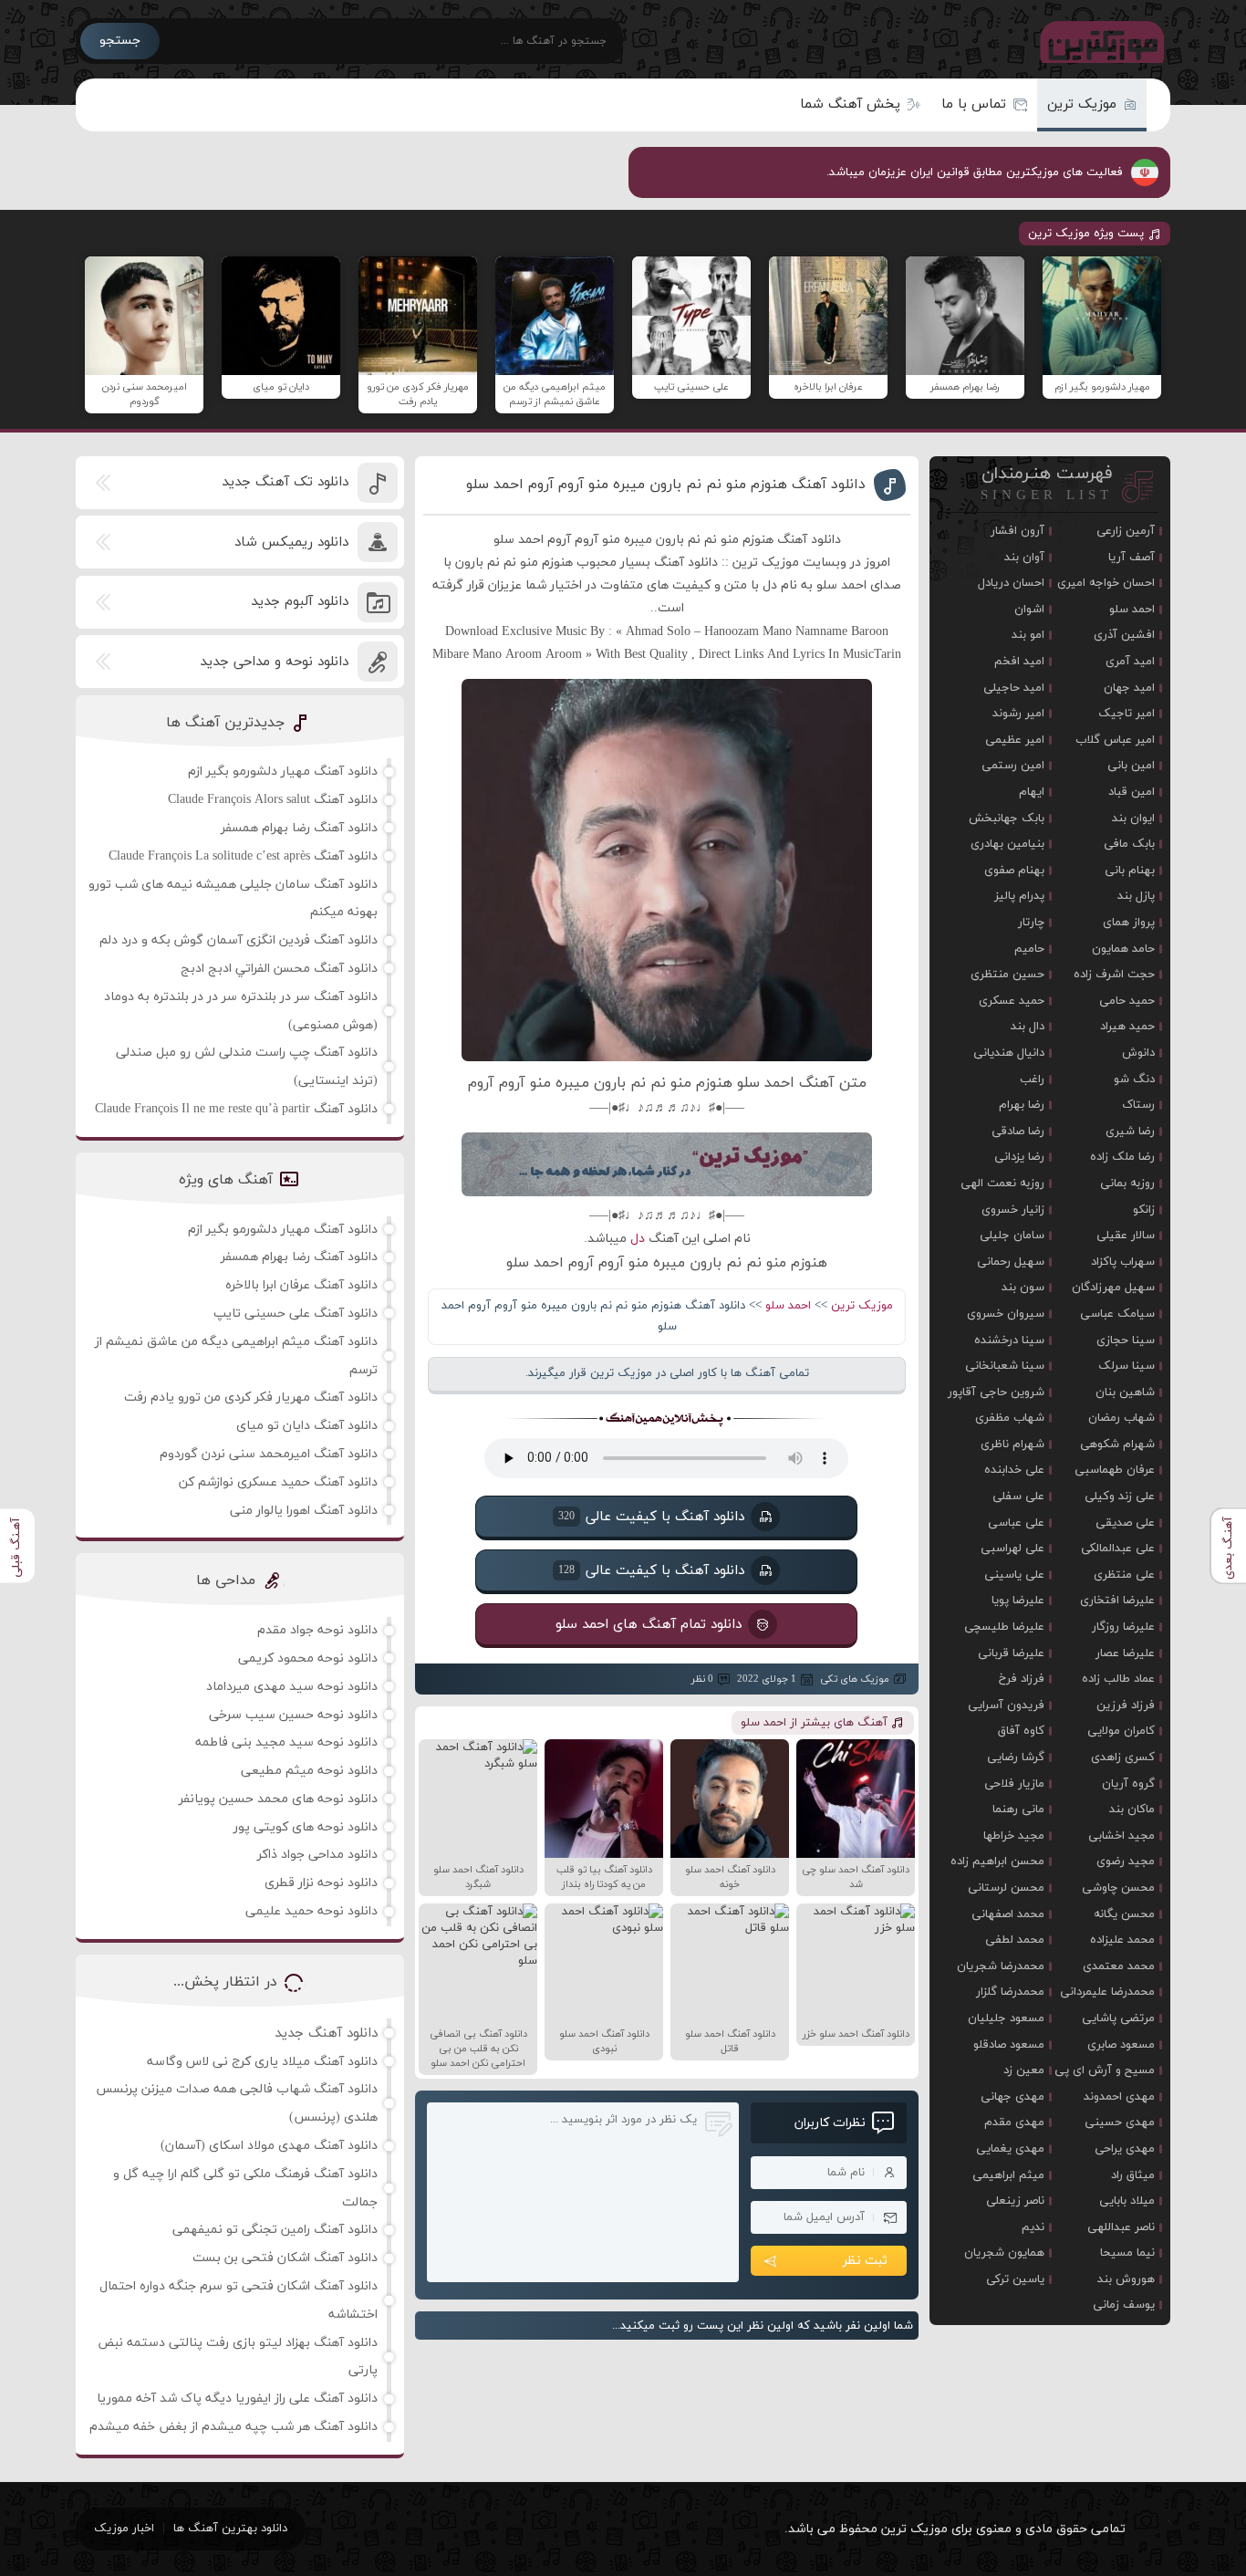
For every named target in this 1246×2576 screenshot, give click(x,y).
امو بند (1028, 635)
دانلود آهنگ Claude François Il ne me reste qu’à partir (236, 1109)
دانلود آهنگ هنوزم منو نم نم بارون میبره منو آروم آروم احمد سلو (666, 485)
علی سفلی (1018, 1497)
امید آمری (1130, 662)
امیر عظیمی (1015, 740)
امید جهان (1129, 688)
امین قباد (1132, 792)
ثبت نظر (865, 2261)
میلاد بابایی (1127, 2201)
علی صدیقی (1125, 1523)
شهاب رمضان (1121, 1418)
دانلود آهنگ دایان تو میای (307, 1426)
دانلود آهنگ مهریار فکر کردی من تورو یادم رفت (251, 1398)
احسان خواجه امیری (1106, 583)
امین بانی (1131, 766)
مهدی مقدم (1014, 2122)
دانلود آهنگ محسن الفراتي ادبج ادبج (279, 969)
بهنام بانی (1130, 871)
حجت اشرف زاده (1114, 975)
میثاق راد (1133, 2175)
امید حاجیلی (1014, 688)
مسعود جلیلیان (1006, 2018)
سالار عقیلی (1126, 1236)
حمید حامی (1127, 1001)
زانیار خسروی (1013, 1210)
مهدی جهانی (1012, 2097)
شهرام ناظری (1012, 1444)
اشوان (1029, 610)
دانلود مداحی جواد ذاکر (317, 1855)
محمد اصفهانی (1008, 1914)
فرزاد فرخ (1022, 1679)
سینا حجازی (1126, 1340)
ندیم (1033, 2227)
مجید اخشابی (1121, 1836)
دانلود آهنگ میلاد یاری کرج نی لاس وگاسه (262, 2062)
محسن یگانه (1124, 1914)
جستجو (120, 41)
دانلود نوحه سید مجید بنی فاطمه (286, 1742)
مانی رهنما (1018, 1809)
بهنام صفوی (1014, 871)
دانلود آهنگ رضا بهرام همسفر (299, 828)
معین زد (1024, 2070)
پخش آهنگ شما (850, 104)
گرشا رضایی (1016, 1757)
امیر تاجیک (1127, 714)
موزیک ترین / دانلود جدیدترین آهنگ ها (1098, 41)
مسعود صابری (1121, 2045)
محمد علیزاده (1122, 1940)
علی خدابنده (1014, 1470)
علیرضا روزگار (1123, 1627)
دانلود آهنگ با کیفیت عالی (651, 1517)
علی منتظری (1124, 1575)
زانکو (1144, 1210)
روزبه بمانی (1127, 1184)
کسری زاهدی (1123, 1757)
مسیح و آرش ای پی (1105, 2070)
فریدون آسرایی (1006, 1705)
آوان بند (1024, 558)
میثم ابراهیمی (1008, 2175)
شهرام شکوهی (1117, 1444)
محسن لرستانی (1006, 1888)
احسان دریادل (1011, 583)
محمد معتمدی (1119, 1966)
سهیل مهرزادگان (1113, 1288)
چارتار (1031, 923)
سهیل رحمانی (1011, 1262)
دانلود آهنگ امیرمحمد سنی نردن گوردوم (269, 1454)
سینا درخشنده (1009, 1340)
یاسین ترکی (1015, 2279)
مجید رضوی (1126, 1862)
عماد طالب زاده (1118, 1679)
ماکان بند (1132, 1809)
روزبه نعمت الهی (1002, 1184)
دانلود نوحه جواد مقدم (317, 1630)
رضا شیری (1130, 1132)
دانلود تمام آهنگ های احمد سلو (649, 1625)
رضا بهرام (1022, 1105)
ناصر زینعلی (1015, 2201)
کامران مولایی (1121, 1731)
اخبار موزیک (124, 2529)
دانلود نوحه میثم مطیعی (309, 1771)
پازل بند (1136, 896)
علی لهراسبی (1012, 1549)
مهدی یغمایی (1010, 2149)
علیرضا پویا (1018, 1601)
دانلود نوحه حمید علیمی (311, 1911)
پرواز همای (1129, 923)
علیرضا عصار (1125, 1653)
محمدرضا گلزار (1010, 1992)
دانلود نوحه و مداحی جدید (274, 662)
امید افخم (1019, 662)
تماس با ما (974, 104)
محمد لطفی (1015, 1940)
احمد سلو (788, 1306)
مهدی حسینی (1120, 2122)
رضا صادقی (1018, 1132)
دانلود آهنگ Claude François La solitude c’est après (243, 856)
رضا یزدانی (1019, 1157)
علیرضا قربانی (1011, 1653)
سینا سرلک (1127, 1366)
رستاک (1138, 1105)
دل (638, 1239)
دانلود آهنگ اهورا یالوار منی (304, 1511)
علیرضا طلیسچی (1004, 1627)
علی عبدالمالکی (1118, 1549)
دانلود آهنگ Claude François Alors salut (273, 800)
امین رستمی (1013, 766)
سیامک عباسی (1117, 1314)
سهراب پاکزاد (1123, 1262)
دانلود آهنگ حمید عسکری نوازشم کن (278, 1482)
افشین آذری (1124, 635)
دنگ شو (1134, 1079)
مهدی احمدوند (1119, 2097)
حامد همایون (1123, 949)
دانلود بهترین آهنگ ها (230, 2529)
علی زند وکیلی (1120, 1497)
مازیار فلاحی (1014, 1784)
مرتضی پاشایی (1118, 2018)
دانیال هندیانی (1009, 1053)
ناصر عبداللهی (1121, 2227)
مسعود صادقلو (1009, 2045)
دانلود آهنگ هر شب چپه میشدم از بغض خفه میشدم (234, 2427)
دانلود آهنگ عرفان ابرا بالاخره (301, 1285)
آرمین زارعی (1126, 531)
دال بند (1028, 1027)
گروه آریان (1128, 1784)
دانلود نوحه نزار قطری (321, 1883)
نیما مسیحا (1127, 2253)
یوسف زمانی (1124, 2305)
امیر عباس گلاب (1115, 740)
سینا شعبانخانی (1005, 1366)
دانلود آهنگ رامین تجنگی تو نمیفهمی (275, 2230)
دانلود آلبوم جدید (300, 602)
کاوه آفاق (1021, 1731)
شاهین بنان (1125, 1392)
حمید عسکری (1012, 1001)
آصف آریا (1132, 558)
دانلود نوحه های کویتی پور (306, 1827)
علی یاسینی (1014, 1575)
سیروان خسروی (1006, 1314)
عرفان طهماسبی (1115, 1470)
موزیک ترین (1082, 104)
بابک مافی (1129, 844)
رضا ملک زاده (1122, 1157)
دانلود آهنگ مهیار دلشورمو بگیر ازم (283, 772)
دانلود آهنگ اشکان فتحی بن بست (285, 2258)
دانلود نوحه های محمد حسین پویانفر (278, 1799)
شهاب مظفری (1010, 1418)
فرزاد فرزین (1126, 1705)
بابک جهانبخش (1007, 819)
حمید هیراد (1127, 1027)
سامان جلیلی (1012, 1236)
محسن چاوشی (1118, 1888)
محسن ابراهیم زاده (997, 1862)
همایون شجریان (1004, 2253)
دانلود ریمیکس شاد (291, 542)
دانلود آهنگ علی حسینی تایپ (296, 1314)
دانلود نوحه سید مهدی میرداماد (292, 1687)
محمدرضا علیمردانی (1107, 1992)
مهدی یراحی (1125, 2149)
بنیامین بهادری (1007, 844)
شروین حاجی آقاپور (996, 1392)
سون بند (1023, 1288)
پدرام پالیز (1019, 896)
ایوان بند (1133, 819)
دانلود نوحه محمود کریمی (308, 1658)
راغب (1032, 1079)
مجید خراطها (1014, 1836)
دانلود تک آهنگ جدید (285, 482)
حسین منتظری (1007, 975)
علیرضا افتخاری (1117, 1601)
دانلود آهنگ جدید (326, 2034)
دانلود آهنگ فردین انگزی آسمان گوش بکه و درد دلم (239, 940)
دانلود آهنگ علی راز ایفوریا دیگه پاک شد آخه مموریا (237, 2399)
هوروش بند (1126, 2279)
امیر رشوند (1018, 714)
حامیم (1029, 949)
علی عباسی (1016, 1523)
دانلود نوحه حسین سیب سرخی (293, 1715)
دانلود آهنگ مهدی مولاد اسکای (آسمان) (269, 2146)
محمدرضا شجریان (1001, 1966)
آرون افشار (1018, 531)
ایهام (1032, 792)
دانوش (1138, 1053)
